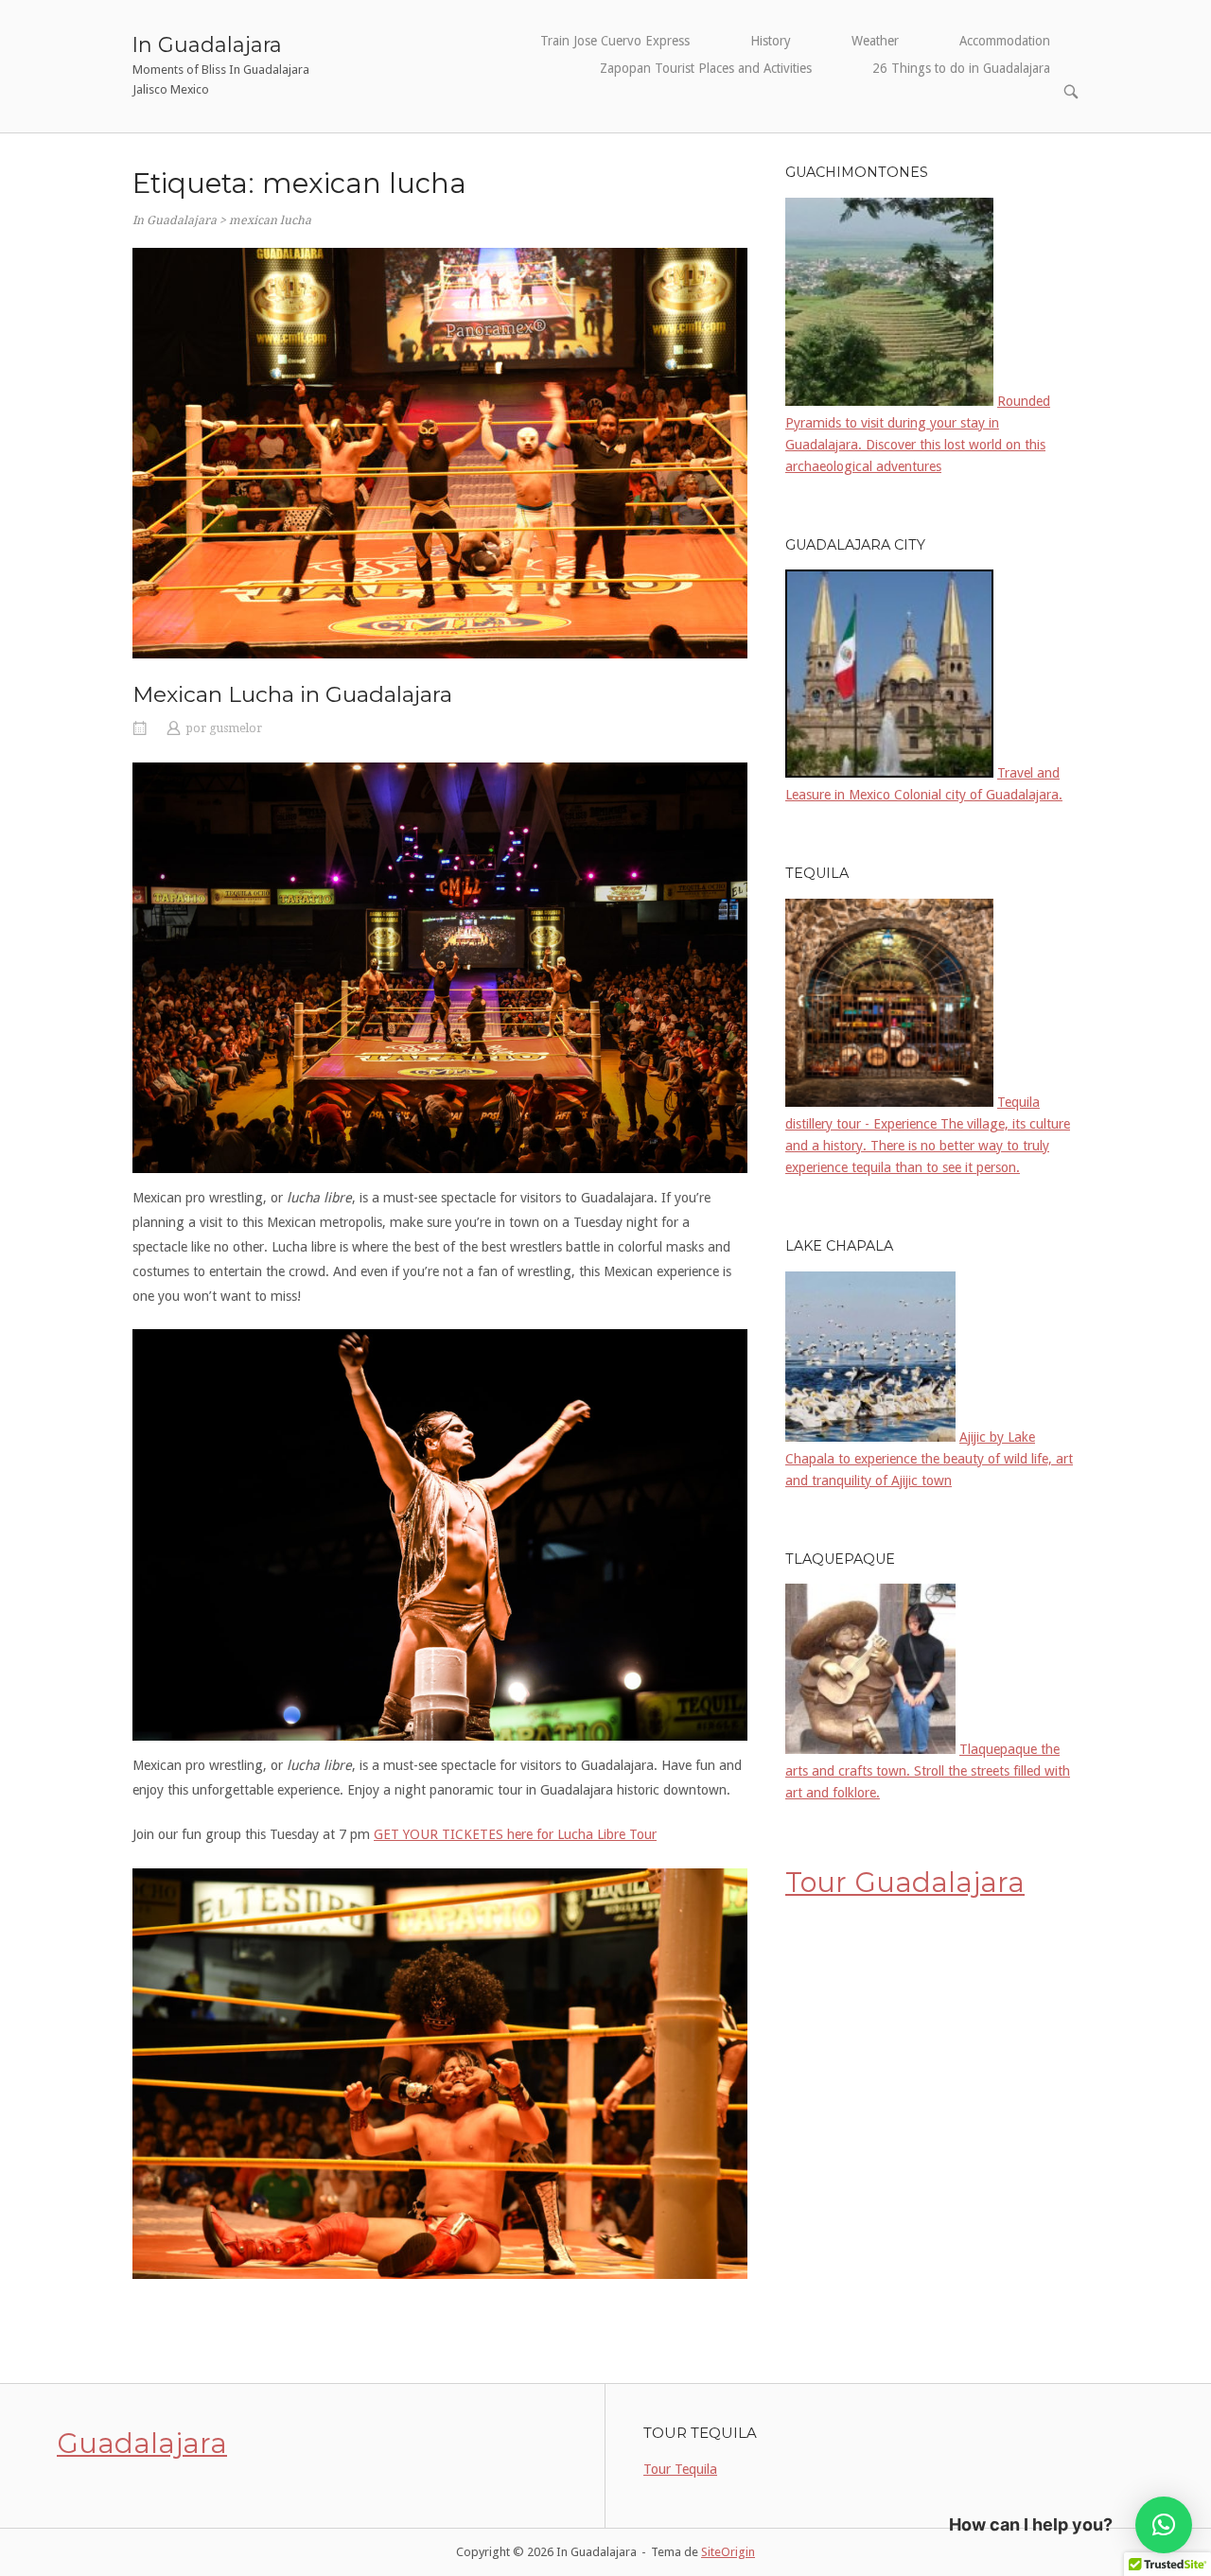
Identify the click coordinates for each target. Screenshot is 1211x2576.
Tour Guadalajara (905, 1882)
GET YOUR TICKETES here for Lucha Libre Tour (515, 1834)
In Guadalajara (207, 44)
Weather (875, 41)
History (771, 41)
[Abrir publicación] (440, 453)
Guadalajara (142, 2443)
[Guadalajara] (889, 772)
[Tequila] (889, 1102)
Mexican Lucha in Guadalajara (292, 694)
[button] (1164, 2525)
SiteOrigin (728, 2552)
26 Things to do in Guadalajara (961, 68)
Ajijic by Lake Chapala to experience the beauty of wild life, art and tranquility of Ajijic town (929, 1459)
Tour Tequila (680, 2469)
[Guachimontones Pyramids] (889, 401)
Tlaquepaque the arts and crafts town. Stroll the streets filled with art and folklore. (928, 1771)
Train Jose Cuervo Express (615, 41)
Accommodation (1005, 41)
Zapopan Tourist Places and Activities (706, 68)
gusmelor (236, 728)
